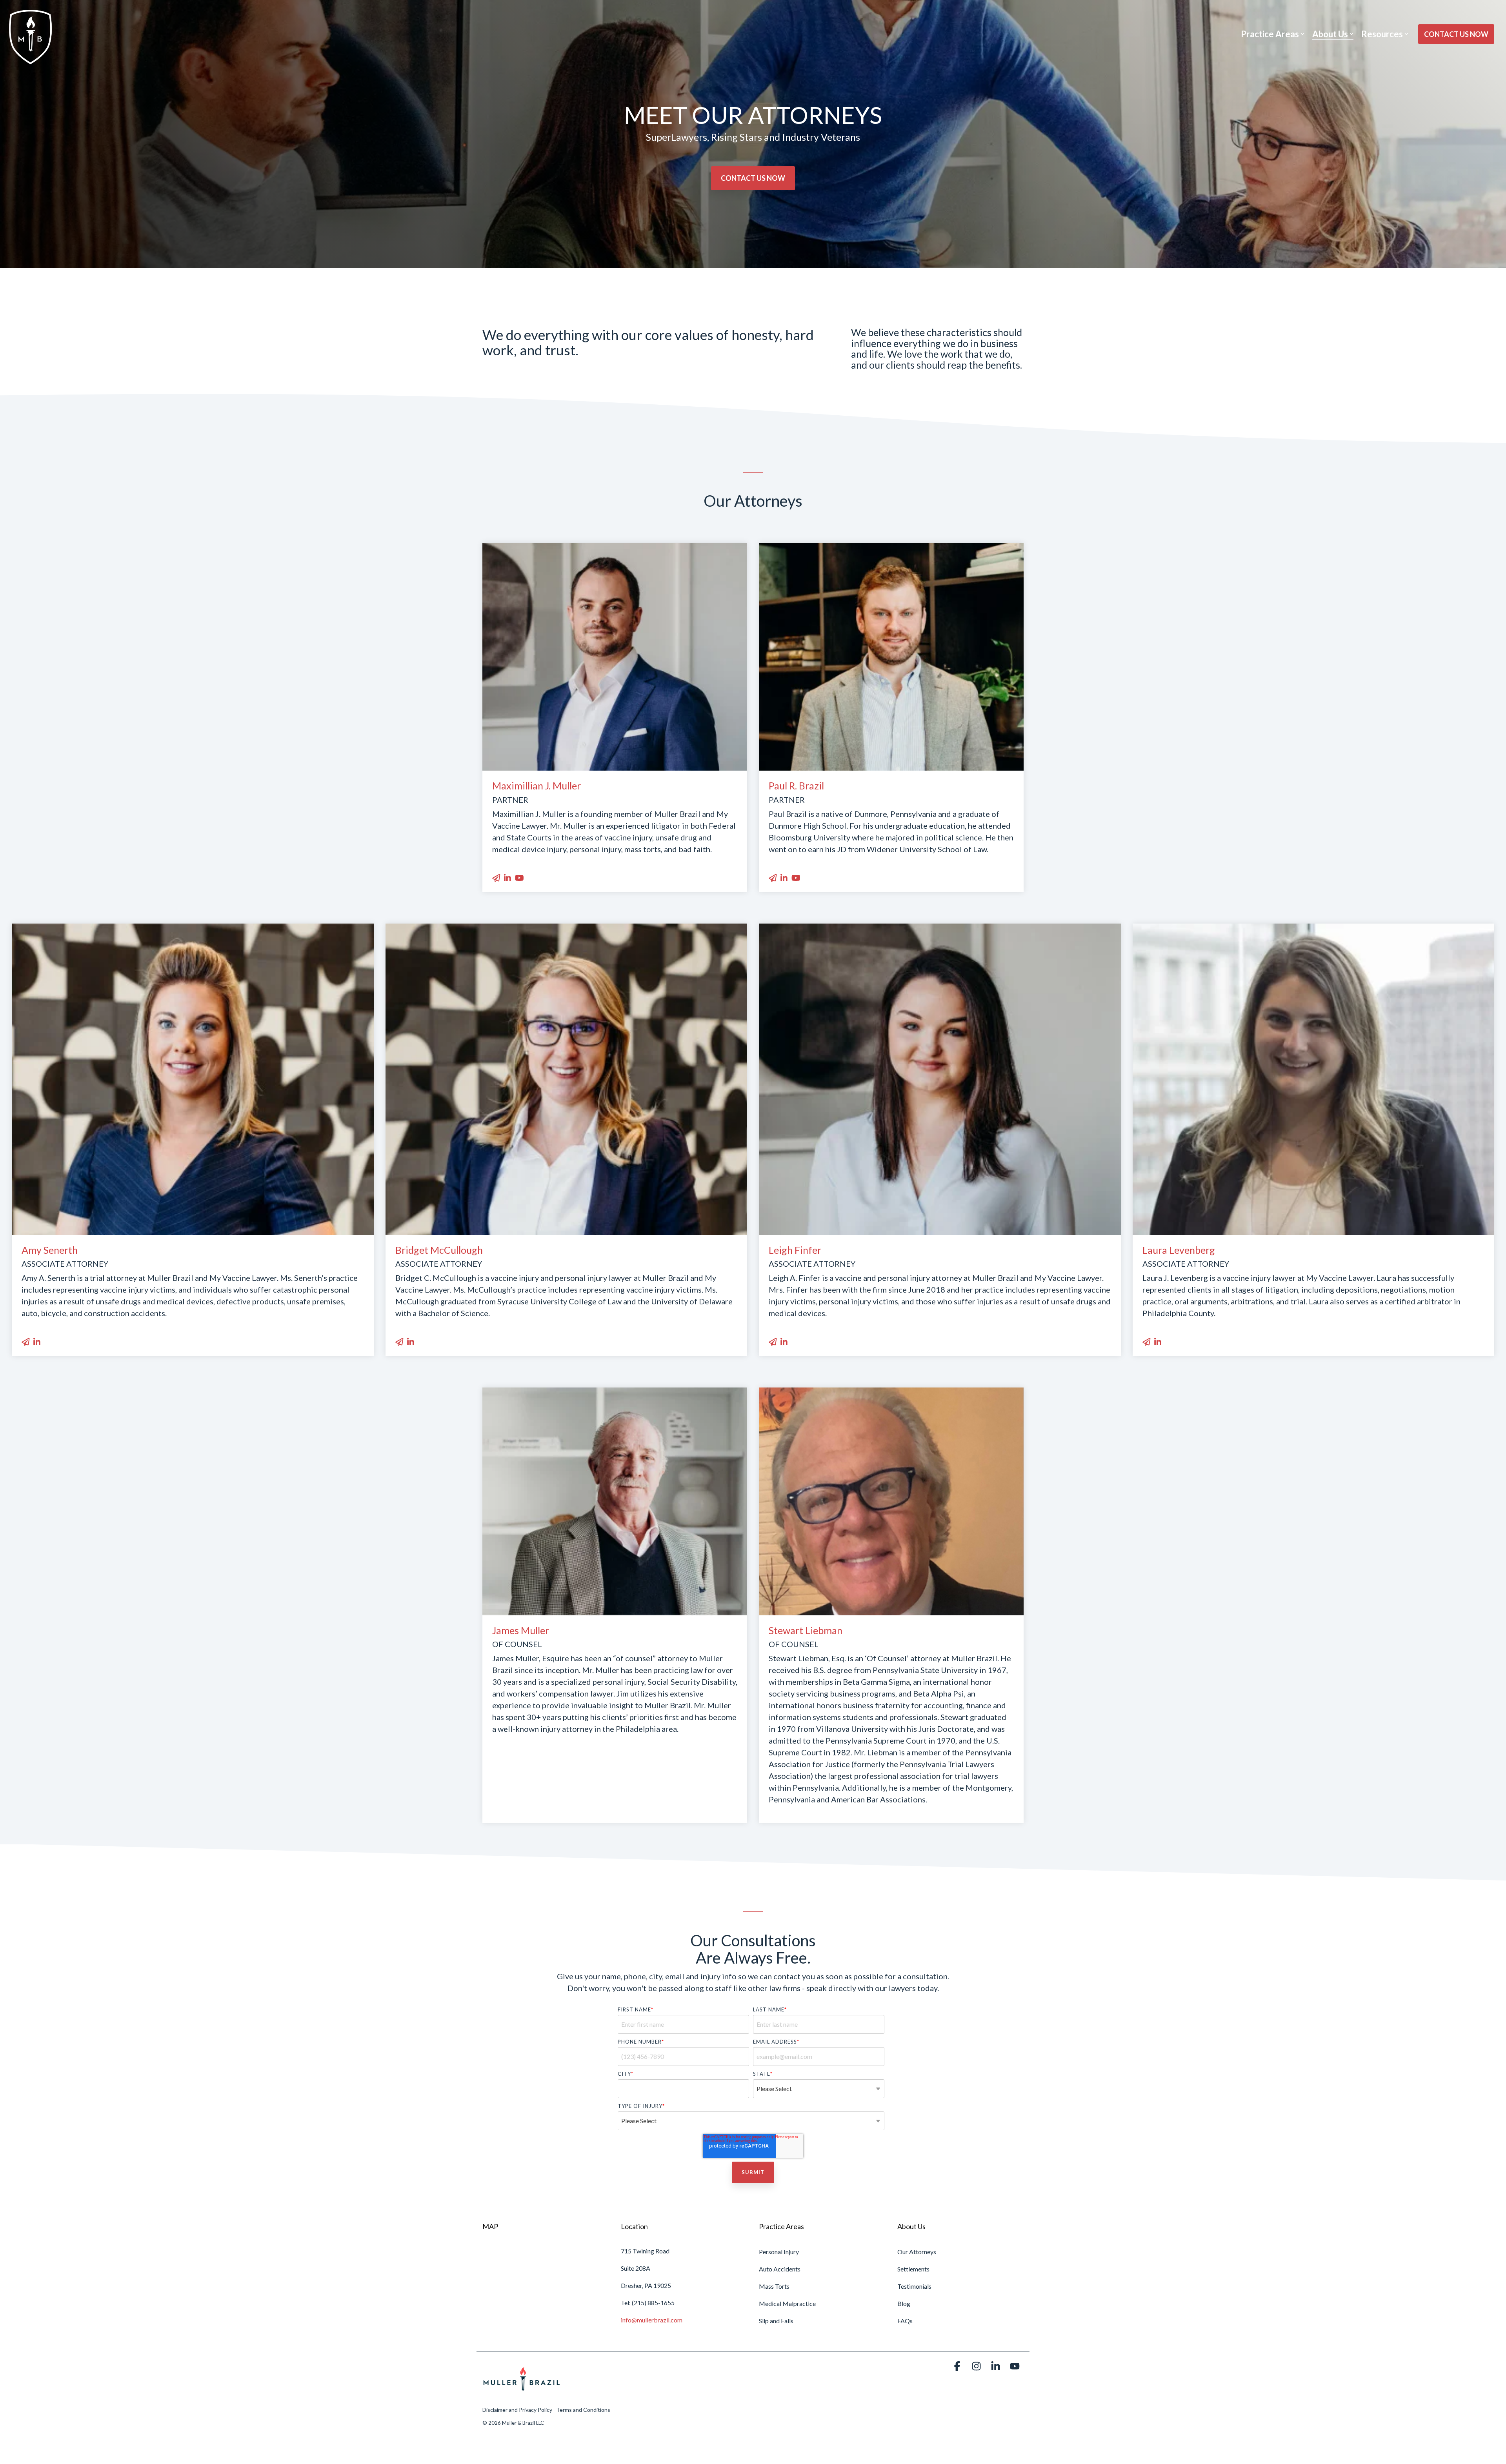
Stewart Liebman (806, 1630)
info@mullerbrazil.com (652, 2320)
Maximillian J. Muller (537, 786)
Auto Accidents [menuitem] (780, 2269)
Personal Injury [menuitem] (779, 2252)
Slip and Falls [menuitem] (776, 2321)
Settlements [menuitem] (913, 2269)
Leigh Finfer (795, 1250)
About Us (1330, 34)
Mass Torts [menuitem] (774, 2286)
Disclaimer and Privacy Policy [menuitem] (517, 2410)
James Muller (521, 1630)
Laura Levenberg (1179, 1250)
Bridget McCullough (439, 1250)
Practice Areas (1270, 34)
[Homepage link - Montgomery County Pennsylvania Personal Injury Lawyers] (522, 2396)
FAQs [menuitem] (905, 2321)
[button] (958, 2367)
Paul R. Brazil (796, 786)
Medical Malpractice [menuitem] (787, 2303)
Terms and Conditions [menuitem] (583, 2410)
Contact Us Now (1456, 34)
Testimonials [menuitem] (914, 2286)
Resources (1382, 34)
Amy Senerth (50, 1250)
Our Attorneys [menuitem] (917, 2252)
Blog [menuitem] (904, 2303)
